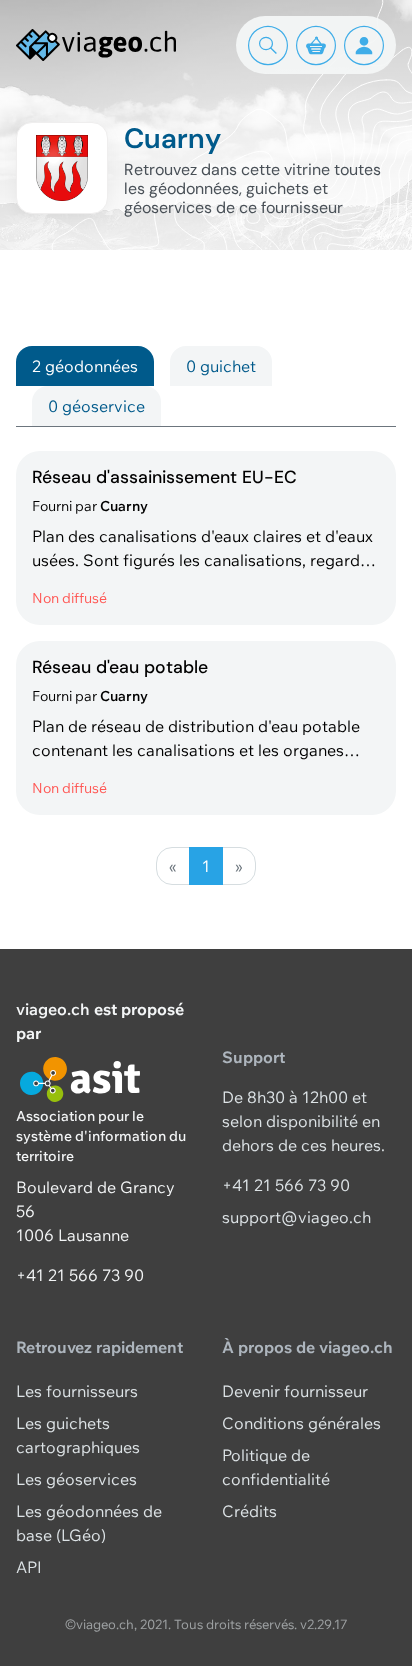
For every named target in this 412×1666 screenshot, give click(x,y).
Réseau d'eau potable (120, 667)
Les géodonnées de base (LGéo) (89, 1523)
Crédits (249, 1511)
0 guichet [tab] (221, 366)
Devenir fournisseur (295, 1391)
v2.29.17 (324, 1624)
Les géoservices (76, 1479)
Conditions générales (301, 1423)
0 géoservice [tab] (96, 406)
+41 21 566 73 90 (80, 1275)
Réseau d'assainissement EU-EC (164, 477)
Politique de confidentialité (276, 1467)
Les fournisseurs (77, 1391)
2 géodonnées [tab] (85, 366)
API (29, 1567)
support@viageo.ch (296, 1217)
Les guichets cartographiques (78, 1435)
